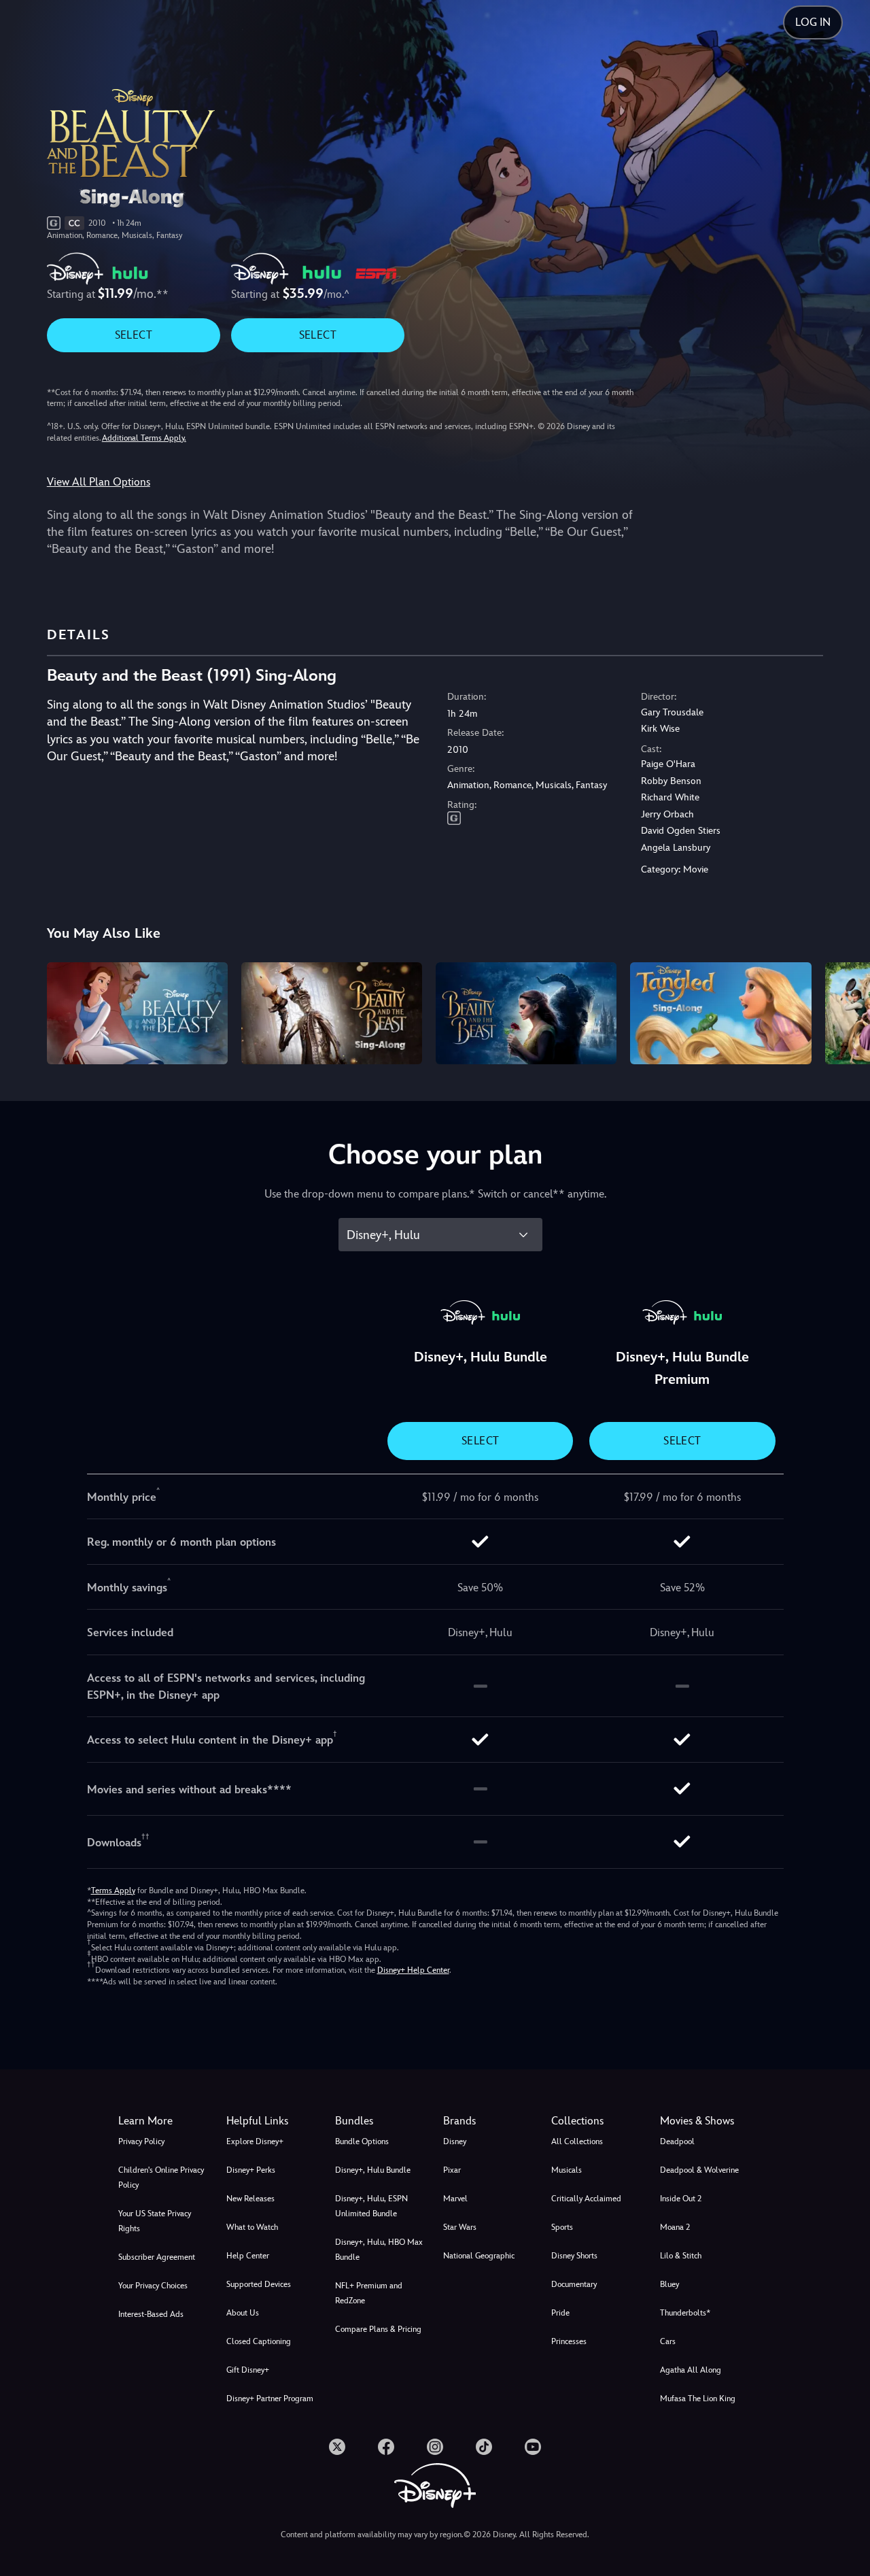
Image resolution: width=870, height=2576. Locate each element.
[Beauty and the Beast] (137, 1013)
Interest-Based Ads (151, 2314)
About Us (243, 2313)
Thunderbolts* (685, 2313)
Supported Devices (259, 2284)
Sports (562, 2227)
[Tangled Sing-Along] (720, 1013)
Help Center (248, 2256)
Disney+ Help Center (413, 1970)
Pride (560, 2313)
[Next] (844, 1011)
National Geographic (479, 2256)
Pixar (452, 2170)
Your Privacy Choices (153, 2286)
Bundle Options (362, 2141)
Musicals (567, 2170)
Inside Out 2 (681, 2199)
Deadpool (677, 2141)
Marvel (455, 2199)
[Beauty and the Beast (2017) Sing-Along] (332, 1013)
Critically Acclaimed (586, 2199)
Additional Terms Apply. (144, 438)
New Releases (250, 2199)
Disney (455, 2141)
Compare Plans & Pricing (378, 2329)
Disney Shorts (574, 2256)
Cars (668, 2341)
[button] (272, 2121)
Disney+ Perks (251, 2170)
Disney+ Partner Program (270, 2399)
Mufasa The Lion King (698, 2399)
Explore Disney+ (255, 2141)
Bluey (669, 2284)
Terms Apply (113, 1891)
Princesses (569, 2341)
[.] (337, 2447)
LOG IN (813, 22)
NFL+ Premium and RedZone (369, 2293)
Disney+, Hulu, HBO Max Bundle (379, 2250)
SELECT (134, 335)
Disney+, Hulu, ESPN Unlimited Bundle (371, 2206)
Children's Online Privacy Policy (161, 2177)
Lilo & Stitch (681, 2256)
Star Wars (460, 2227)
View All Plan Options (99, 482)
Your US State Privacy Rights (155, 2221)
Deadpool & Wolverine (699, 2170)
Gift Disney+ (248, 2370)
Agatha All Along (691, 2370)
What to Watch (252, 2227)
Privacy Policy (141, 2141)
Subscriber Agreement (157, 2257)
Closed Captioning (259, 2341)
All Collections (577, 2141)
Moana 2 (675, 2227)
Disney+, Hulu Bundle (373, 2170)
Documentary (574, 2284)
